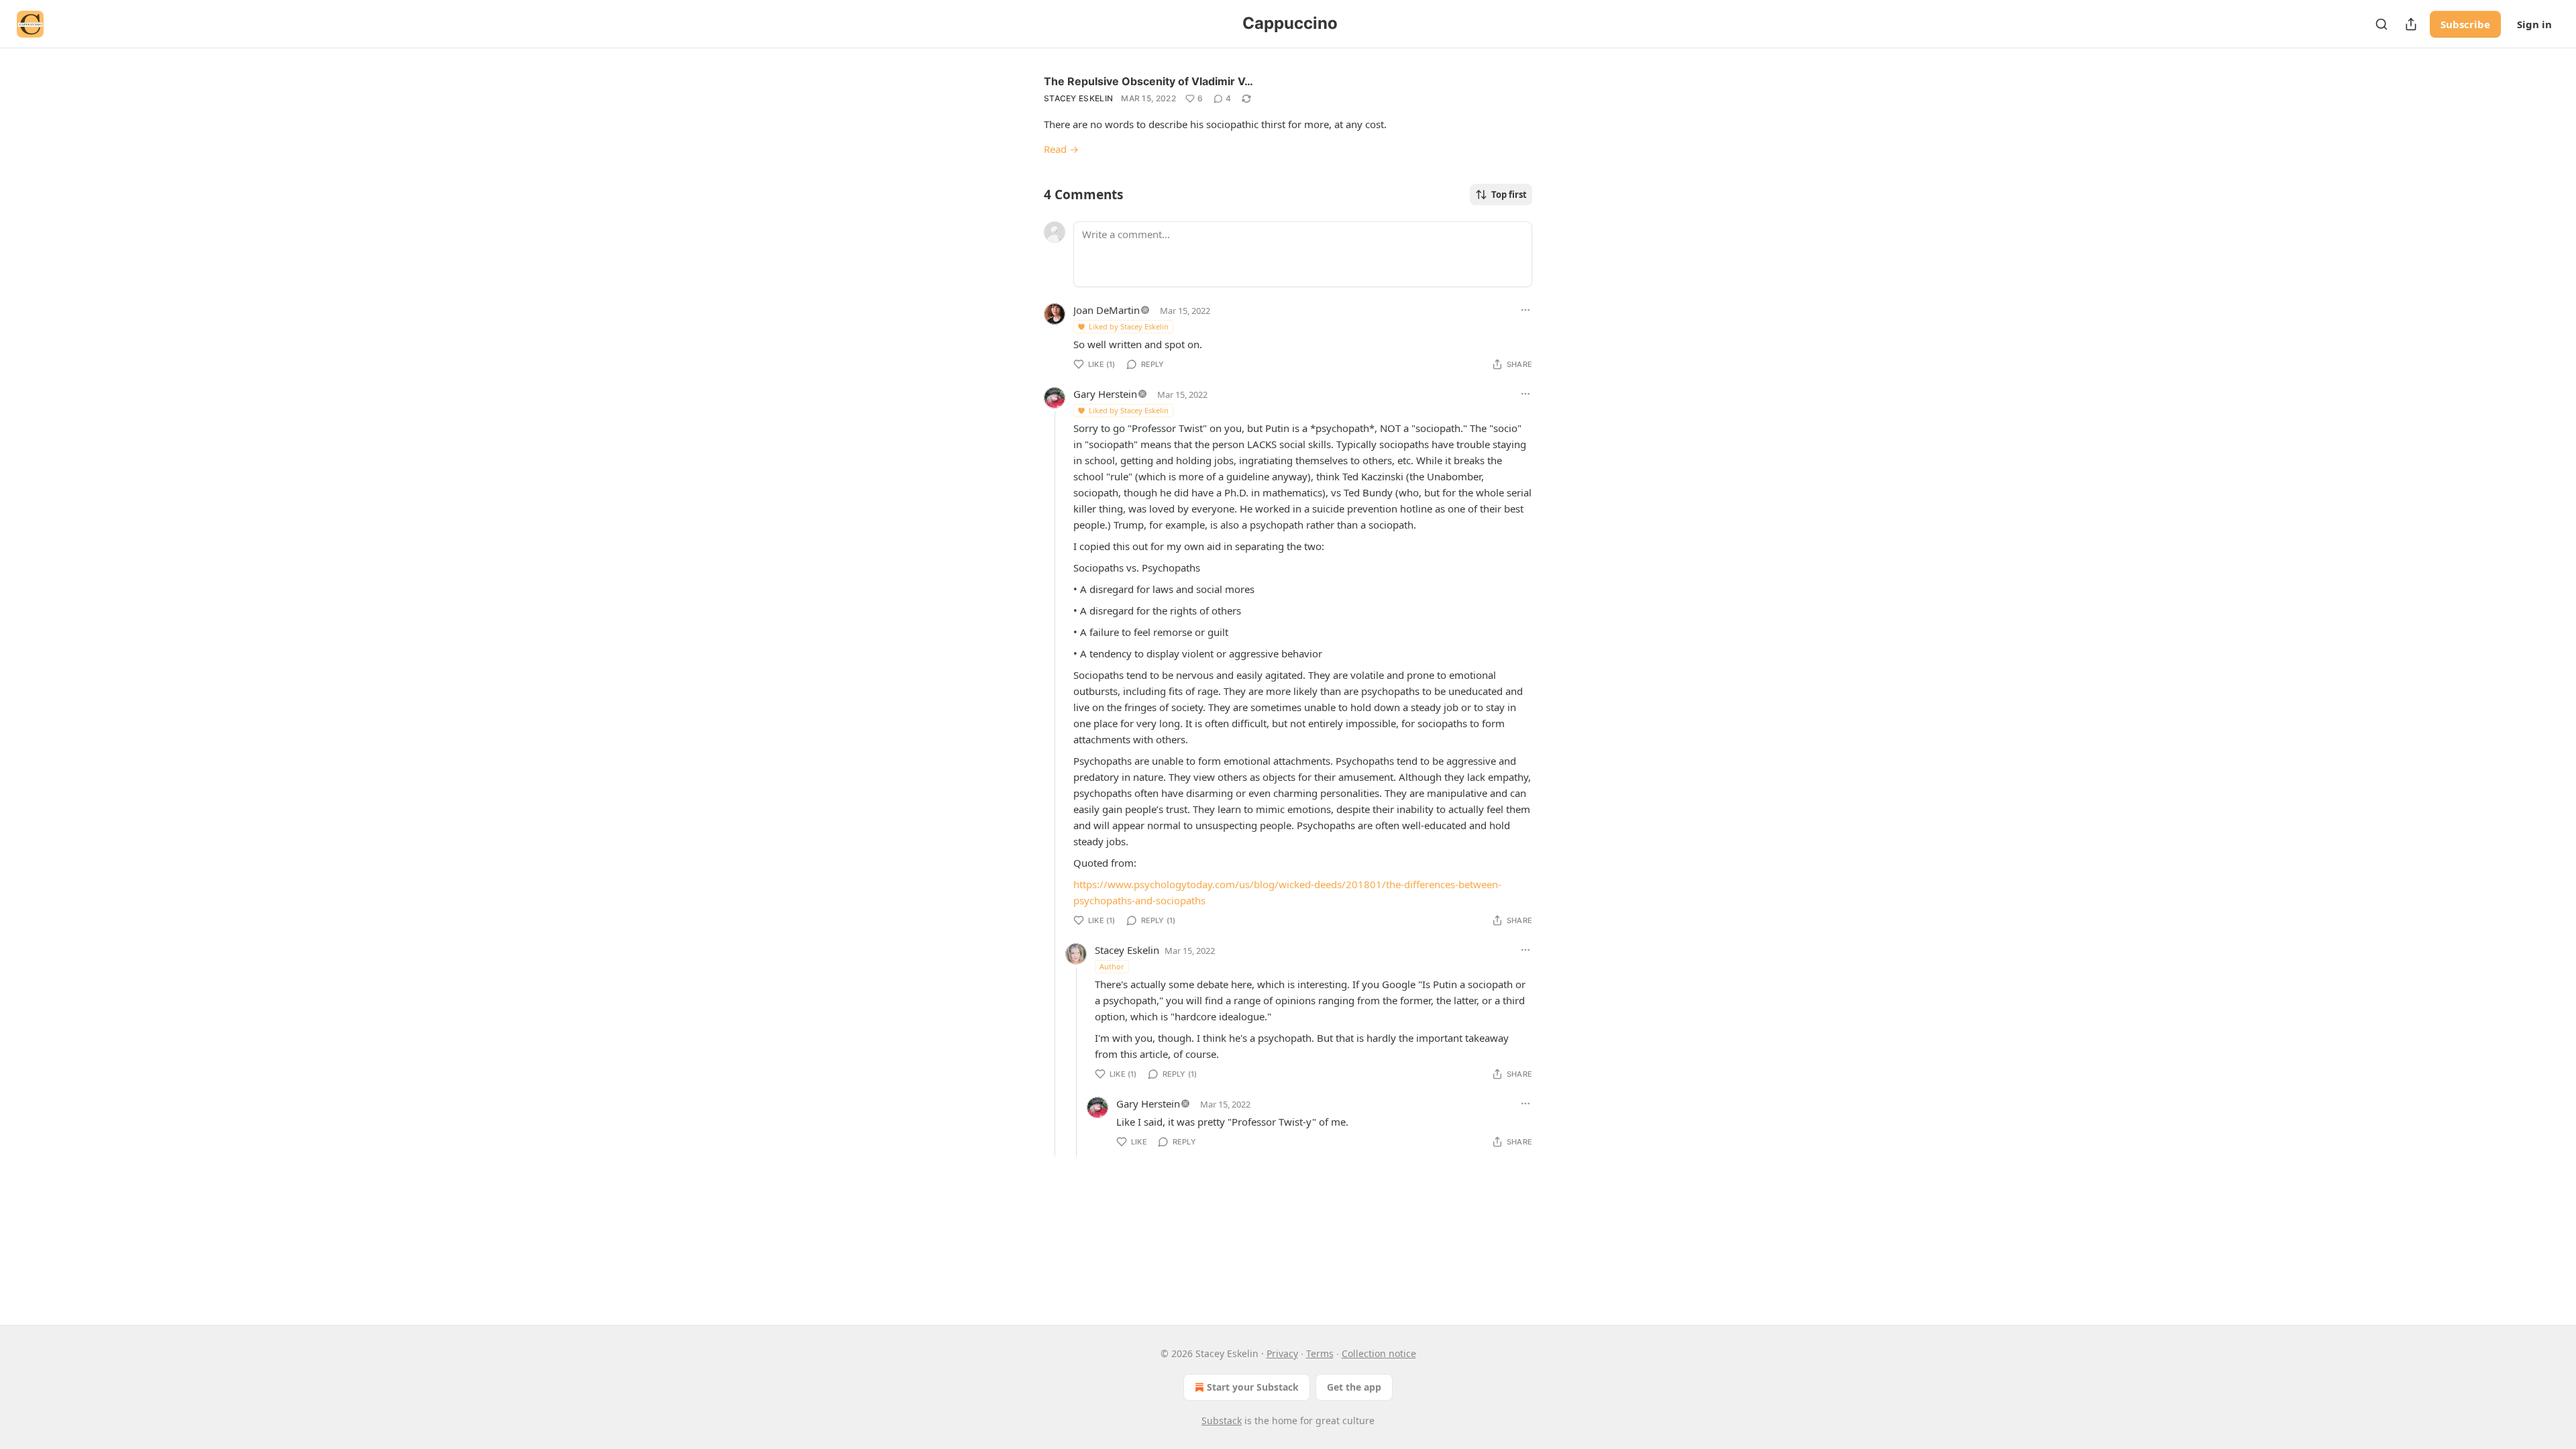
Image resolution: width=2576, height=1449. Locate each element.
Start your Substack (1253, 1387)
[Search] (2381, 24)
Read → (1061, 149)
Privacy (1282, 1353)
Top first (1509, 195)
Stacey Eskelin (1078, 98)
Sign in (2534, 24)
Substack (1222, 1420)
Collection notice (1379, 1353)
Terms (1320, 1353)
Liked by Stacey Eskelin (1129, 326)
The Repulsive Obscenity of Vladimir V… (1148, 81)
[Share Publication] (2411, 24)
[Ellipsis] (1525, 310)
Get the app (1354, 1387)
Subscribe (2465, 24)
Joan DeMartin (1107, 310)
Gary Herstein (1105, 394)
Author (1112, 966)
